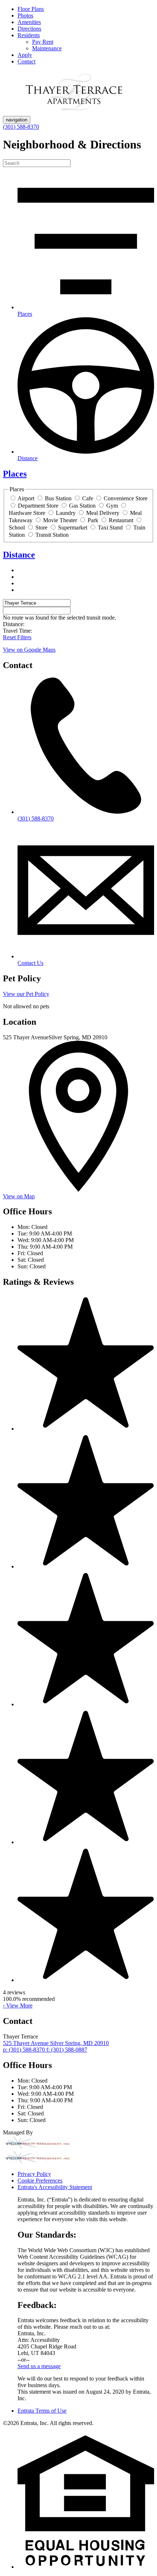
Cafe (88, 498)
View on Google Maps (29, 650)
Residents (29, 35)
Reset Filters (17, 637)
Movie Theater (60, 520)
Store (41, 527)
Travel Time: (18, 631)
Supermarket (73, 527)
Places (15, 474)
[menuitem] (86, 9)
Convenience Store (126, 498)
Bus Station (58, 498)
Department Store (38, 506)
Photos (25, 15)
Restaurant (121, 520)
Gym (112, 506)
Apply (25, 55)
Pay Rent (43, 42)
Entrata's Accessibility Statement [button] (55, 2187)
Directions (29, 29)
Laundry (66, 513)
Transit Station (52, 535)
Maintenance (47, 48)
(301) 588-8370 (21, 127)
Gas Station (82, 506)
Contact (26, 61)
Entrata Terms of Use (42, 2411)
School (17, 527)
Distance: (14, 624)
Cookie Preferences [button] (40, 2181)
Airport (26, 498)
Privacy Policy (34, 2174)
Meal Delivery (103, 513)
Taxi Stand (110, 527)
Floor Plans (31, 9)
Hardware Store (27, 513)
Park (93, 520)
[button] (86, 2567)
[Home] (74, 112)
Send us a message (39, 2366)
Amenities (29, 22)
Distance (19, 555)
